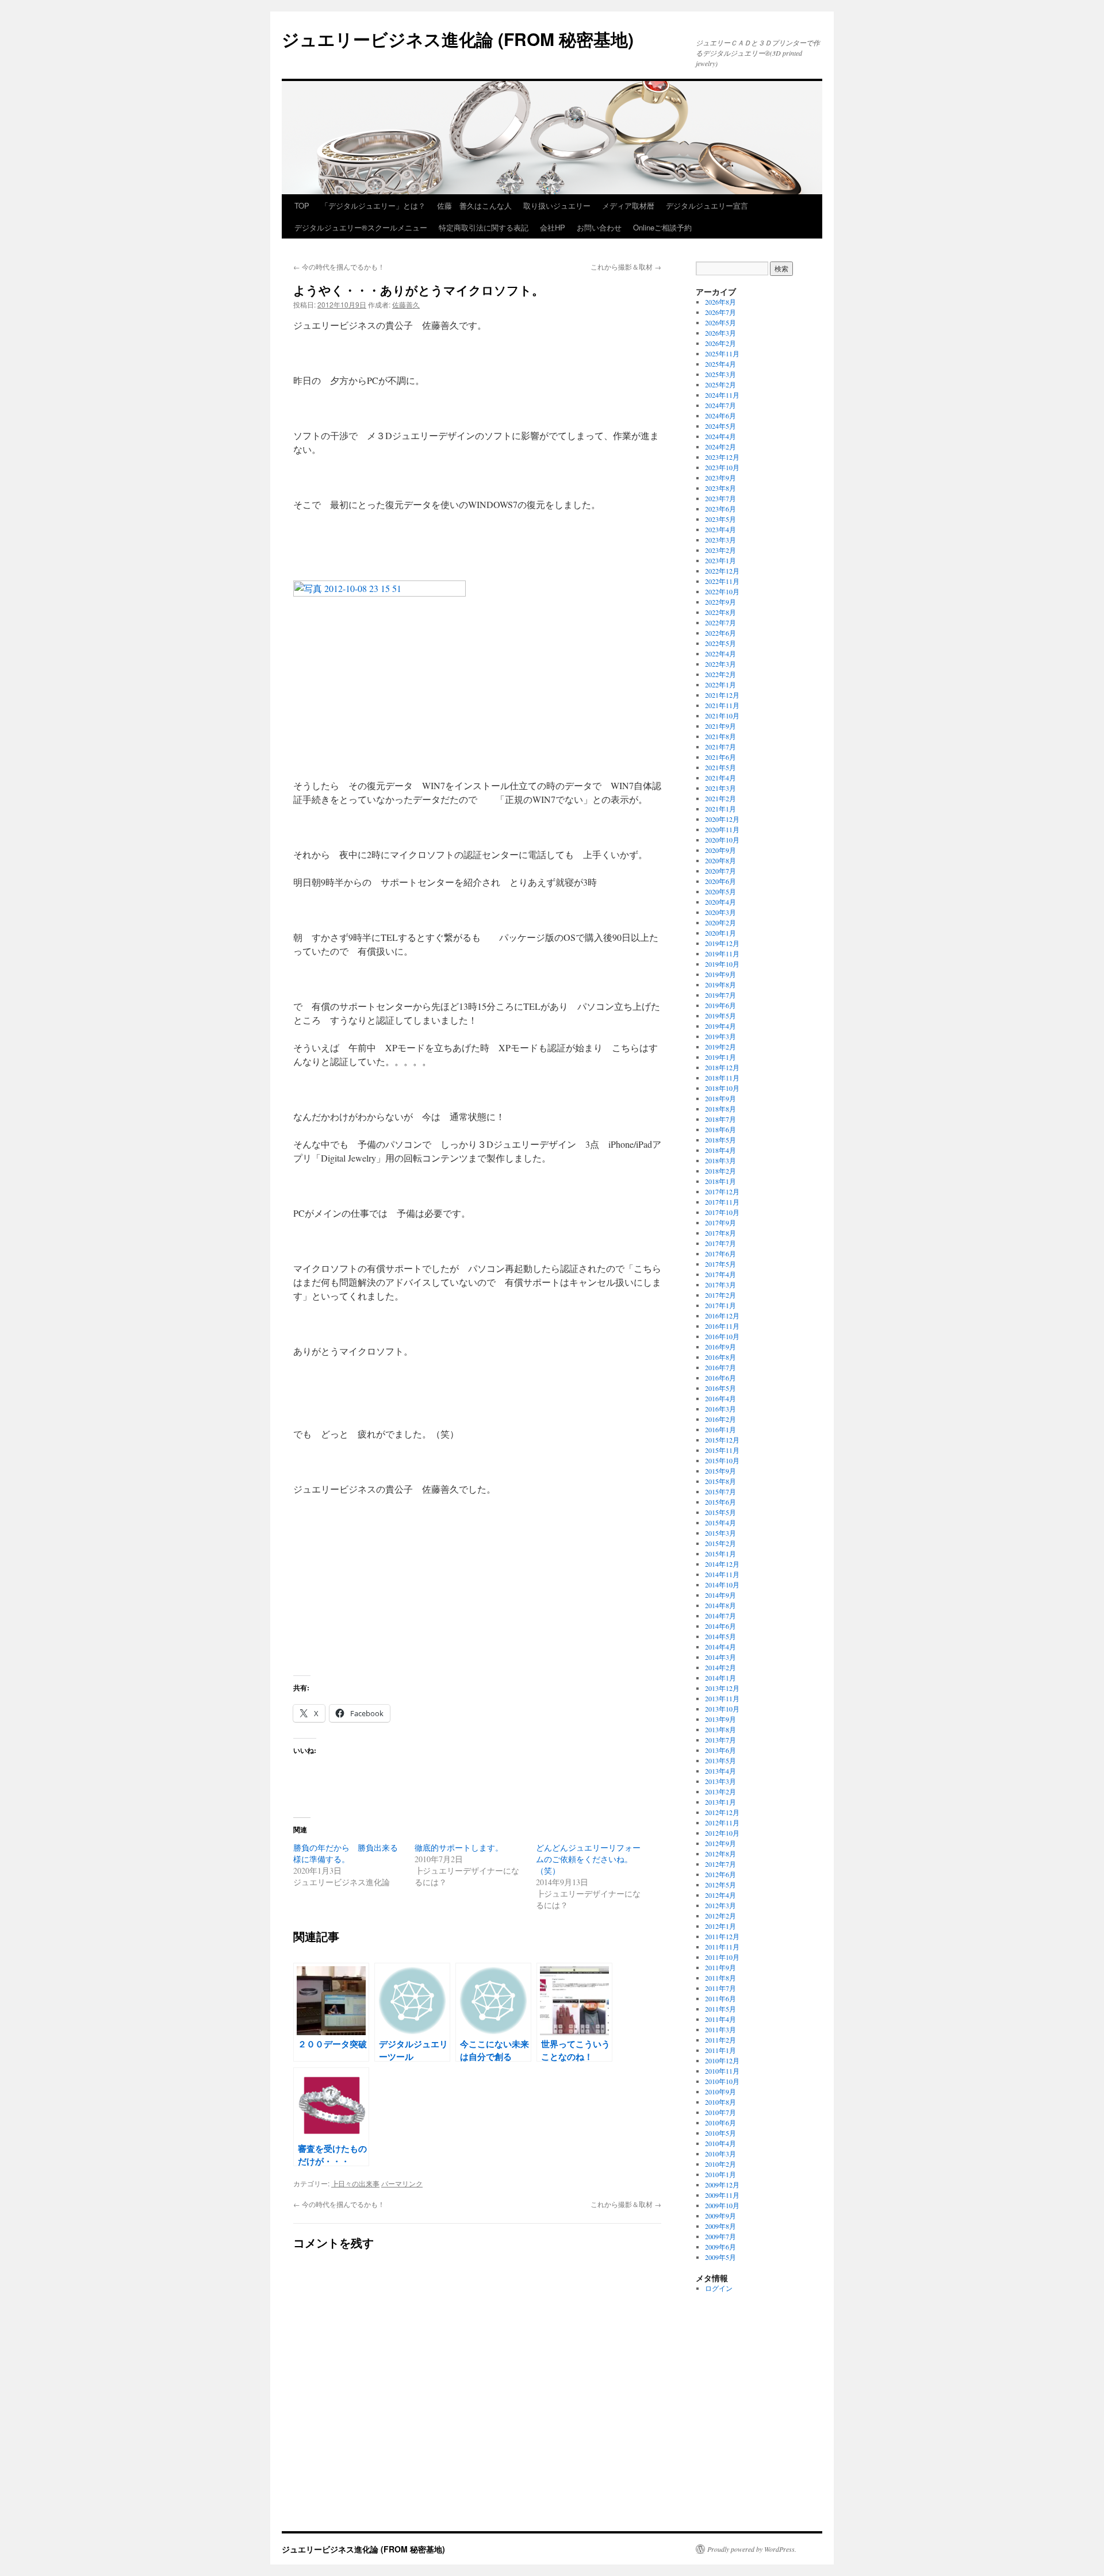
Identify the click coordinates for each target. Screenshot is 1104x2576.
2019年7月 (720, 995)
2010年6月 (720, 2123)
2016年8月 (720, 1357)
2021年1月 (720, 809)
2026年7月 (720, 312)
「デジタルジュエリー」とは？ (373, 205)
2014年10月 (722, 1585)
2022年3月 (720, 664)
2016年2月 (720, 1419)
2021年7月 (720, 747)
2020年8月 (720, 860)
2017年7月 (720, 1243)
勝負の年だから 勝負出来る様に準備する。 (346, 1853)
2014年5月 (720, 1636)
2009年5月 (720, 2257)
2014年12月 (722, 1564)
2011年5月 (720, 2009)
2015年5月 (720, 1512)
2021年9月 (720, 726)
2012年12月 (722, 1812)
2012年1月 (720, 1926)
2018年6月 (720, 1129)
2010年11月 (722, 2071)
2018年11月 (722, 1078)
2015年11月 (722, 1450)
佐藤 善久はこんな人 (474, 205)
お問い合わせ (599, 227)
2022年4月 (720, 653)
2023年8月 (720, 488)
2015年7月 (720, 1491)
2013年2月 (720, 1791)
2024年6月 (720, 416)
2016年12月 (722, 1316)
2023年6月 (720, 509)
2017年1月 (720, 1305)
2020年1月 (720, 933)
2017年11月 (722, 1202)
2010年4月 (720, 2143)
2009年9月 (720, 2216)
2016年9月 (720, 1347)
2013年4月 (720, 1771)
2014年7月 (720, 1616)
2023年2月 (720, 550)
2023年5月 (720, 519)
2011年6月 (720, 1998)
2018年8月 (720, 1109)
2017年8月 (720, 1233)
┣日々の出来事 (355, 2183)
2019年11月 (722, 953)
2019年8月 (720, 985)
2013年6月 (720, 1750)
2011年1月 (720, 2050)
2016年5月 (720, 1388)
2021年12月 (722, 695)
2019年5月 (720, 1016)
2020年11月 (722, 829)
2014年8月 (720, 1605)
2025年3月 (720, 374)
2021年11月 (722, 705)
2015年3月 (720, 1533)
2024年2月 (720, 447)
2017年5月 (720, 1264)
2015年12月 (722, 1440)
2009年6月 (720, 2247)
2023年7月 (720, 498)
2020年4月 (720, 902)
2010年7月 (720, 2112)
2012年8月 (720, 1854)
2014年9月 (720, 1595)
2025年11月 (722, 353)
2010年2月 (720, 2164)
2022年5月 (720, 643)
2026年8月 (720, 302)
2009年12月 (722, 2185)
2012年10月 (722, 1833)
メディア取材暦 (628, 205)
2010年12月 (722, 2060)
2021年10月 (722, 716)
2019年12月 (722, 943)
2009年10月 (722, 2205)
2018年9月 (720, 1098)
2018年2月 (720, 1171)
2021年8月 (720, 736)
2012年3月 (720, 1905)
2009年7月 (720, 2236)
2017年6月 (720, 1254)
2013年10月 (722, 1709)
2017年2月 (720, 1295)
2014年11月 (722, 1574)
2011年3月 (720, 2029)
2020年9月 (720, 850)
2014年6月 (720, 1626)
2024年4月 (720, 436)
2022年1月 (720, 685)
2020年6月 (720, 881)
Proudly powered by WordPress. (752, 2549)
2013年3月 (720, 1781)
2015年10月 (722, 1460)
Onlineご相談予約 (662, 227)
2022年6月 (720, 633)
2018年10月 (722, 1088)
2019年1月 (720, 1057)
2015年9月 (720, 1471)
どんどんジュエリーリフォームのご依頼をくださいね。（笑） (588, 1859)
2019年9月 (720, 974)
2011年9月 (720, 1967)
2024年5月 (720, 426)
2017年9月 (720, 1222)
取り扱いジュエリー (557, 205)
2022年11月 (722, 581)
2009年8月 (720, 2226)
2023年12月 (722, 457)
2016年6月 (720, 1378)
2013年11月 (722, 1698)
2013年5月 (720, 1760)
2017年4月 (720, 1274)
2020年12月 (722, 819)
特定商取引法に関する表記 (484, 227)
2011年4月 (720, 2019)
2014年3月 (720, 1657)
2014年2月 (720, 1667)
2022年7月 (720, 622)
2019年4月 (720, 1026)
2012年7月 (720, 1864)
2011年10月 (722, 1957)
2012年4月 (720, 1895)
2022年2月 (720, 674)
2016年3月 (720, 1409)
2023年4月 (720, 529)
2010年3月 (720, 2154)
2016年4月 (720, 1398)
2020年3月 (720, 912)
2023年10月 (722, 467)
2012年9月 (720, 1843)
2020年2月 (720, 922)
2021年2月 (720, 798)
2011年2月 (720, 2040)
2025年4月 (720, 364)
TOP (302, 205)
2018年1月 (720, 1181)
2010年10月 (722, 2081)
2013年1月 (720, 1802)
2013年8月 (720, 1729)
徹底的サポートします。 (459, 1848)
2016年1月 (720, 1429)
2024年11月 (722, 395)
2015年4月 (720, 1522)
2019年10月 (722, 964)
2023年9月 (720, 478)
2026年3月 (720, 333)
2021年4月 (720, 778)
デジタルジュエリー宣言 (707, 205)
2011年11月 (722, 1947)
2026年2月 (720, 343)
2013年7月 (720, 1740)
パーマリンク (402, 2183)
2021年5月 (720, 767)
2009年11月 (722, 2195)
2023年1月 (720, 560)
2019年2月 (720, 1047)
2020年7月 (720, 871)
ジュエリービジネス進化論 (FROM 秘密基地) (458, 39)
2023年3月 (720, 540)
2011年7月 (720, 1988)
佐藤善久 (406, 304)
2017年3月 (720, 1285)
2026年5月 (720, 322)
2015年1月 (720, 1554)
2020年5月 (720, 891)
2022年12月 (722, 571)
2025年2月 (720, 385)
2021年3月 (720, 788)
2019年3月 (720, 1036)
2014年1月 (720, 1678)
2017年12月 (722, 1191)
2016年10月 (722, 1336)
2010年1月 (720, 2174)
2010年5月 (720, 2133)
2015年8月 (720, 1481)
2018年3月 (720, 1160)
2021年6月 (720, 757)
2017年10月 (722, 1212)
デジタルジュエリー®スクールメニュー (361, 227)
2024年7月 (720, 405)
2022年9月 (720, 602)
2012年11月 (722, 1823)
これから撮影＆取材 (626, 266)
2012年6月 (720, 1874)
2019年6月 (720, 1005)
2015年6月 (720, 1502)
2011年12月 (722, 1936)
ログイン (719, 2288)
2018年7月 (720, 1119)
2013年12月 (722, 1688)
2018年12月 (722, 1067)
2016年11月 (722, 1326)
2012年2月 (720, 1916)
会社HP (553, 227)
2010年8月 (720, 2102)
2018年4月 (720, 1150)
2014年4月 (720, 1647)
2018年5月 (720, 1140)
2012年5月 (720, 1885)
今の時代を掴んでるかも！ (339, 266)
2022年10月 (722, 591)
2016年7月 (720, 1367)
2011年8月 (720, 1978)
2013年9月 (720, 1719)
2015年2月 (720, 1543)
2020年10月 (722, 840)
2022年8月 (720, 612)
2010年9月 (720, 2091)
